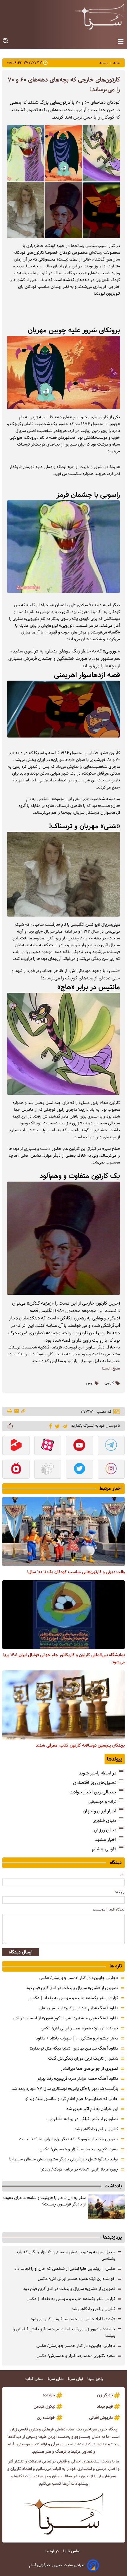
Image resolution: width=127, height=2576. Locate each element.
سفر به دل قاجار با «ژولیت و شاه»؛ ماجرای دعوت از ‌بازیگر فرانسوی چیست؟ (44, 2201)
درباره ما (53, 2551)
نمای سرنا (56, 2379)
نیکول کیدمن (44, 2406)
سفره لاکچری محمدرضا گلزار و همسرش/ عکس (79, 2149)
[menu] (121, 42)
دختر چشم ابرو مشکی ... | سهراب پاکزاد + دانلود (77, 2038)
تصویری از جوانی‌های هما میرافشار (89, 2069)
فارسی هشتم (104, 1849)
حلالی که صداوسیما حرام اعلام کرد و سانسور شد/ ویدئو (72, 2099)
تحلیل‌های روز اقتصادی (95, 1783)
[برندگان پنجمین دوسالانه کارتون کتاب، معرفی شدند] (63, 1705)
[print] (10, 1411)
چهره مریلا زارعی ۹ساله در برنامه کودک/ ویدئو (80, 2169)
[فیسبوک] (49, 1426)
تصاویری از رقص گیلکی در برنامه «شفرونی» (82, 2119)
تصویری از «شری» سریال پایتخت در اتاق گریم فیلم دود (72, 1988)
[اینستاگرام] (111, 1470)
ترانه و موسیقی (102, 1802)
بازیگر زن (105, 2395)
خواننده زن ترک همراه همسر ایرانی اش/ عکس (79, 2028)
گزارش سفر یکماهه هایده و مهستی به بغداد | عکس (74, 1998)
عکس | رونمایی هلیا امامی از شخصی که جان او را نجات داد (65, 2269)
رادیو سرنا (96, 2379)
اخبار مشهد (105, 1840)
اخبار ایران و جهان (100, 1811)
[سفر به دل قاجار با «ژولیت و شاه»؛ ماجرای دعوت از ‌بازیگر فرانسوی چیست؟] (106, 2207)
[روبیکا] (48, 1470)
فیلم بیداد (105, 2406)
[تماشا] (16, 1446)
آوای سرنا (76, 2379)
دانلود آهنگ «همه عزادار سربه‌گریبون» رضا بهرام (78, 2079)
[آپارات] (48, 1446)
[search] (6, 41)
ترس (90, 1383)
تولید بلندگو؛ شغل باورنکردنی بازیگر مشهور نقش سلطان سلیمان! (64, 2159)
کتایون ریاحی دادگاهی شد (96, 2129)
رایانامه (120, 1892)
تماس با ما (72, 2551)
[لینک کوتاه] (23, 1411)
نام (123, 1874)
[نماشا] (16, 1470)
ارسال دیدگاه (21, 1952)
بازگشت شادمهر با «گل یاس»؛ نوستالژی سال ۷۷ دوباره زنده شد (65, 2089)
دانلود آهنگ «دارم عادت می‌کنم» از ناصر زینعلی (78, 2008)
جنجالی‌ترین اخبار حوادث (93, 1792)
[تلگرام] (64, 1426)
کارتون (109, 1383)
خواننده (49, 2395)
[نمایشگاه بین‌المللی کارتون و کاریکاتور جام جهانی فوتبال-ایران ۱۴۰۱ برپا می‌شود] (63, 1615)
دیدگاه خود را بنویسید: (109, 1909)
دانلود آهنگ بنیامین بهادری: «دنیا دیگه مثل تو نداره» (74, 2048)
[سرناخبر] (100, 16)
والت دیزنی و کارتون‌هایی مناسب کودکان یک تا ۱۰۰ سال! (76, 1572)
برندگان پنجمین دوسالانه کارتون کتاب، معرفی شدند (80, 1745)
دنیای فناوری (104, 1821)
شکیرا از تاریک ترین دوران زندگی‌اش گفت (83, 2058)
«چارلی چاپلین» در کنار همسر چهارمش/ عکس (79, 1978)
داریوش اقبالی (101, 2418)
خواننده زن (46, 2418)
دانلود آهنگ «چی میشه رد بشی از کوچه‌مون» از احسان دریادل (65, 2018)
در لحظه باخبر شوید (98, 1773)
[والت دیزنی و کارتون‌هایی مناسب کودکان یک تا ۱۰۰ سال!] (63, 1532)
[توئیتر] (56, 1426)
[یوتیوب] (79, 1446)
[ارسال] (17, 1411)
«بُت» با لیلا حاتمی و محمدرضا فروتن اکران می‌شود (73, 2319)
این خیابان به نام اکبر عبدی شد (92, 2109)
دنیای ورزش (105, 1830)
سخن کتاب (35, 2379)
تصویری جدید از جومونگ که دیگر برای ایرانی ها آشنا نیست (69, 2139)
